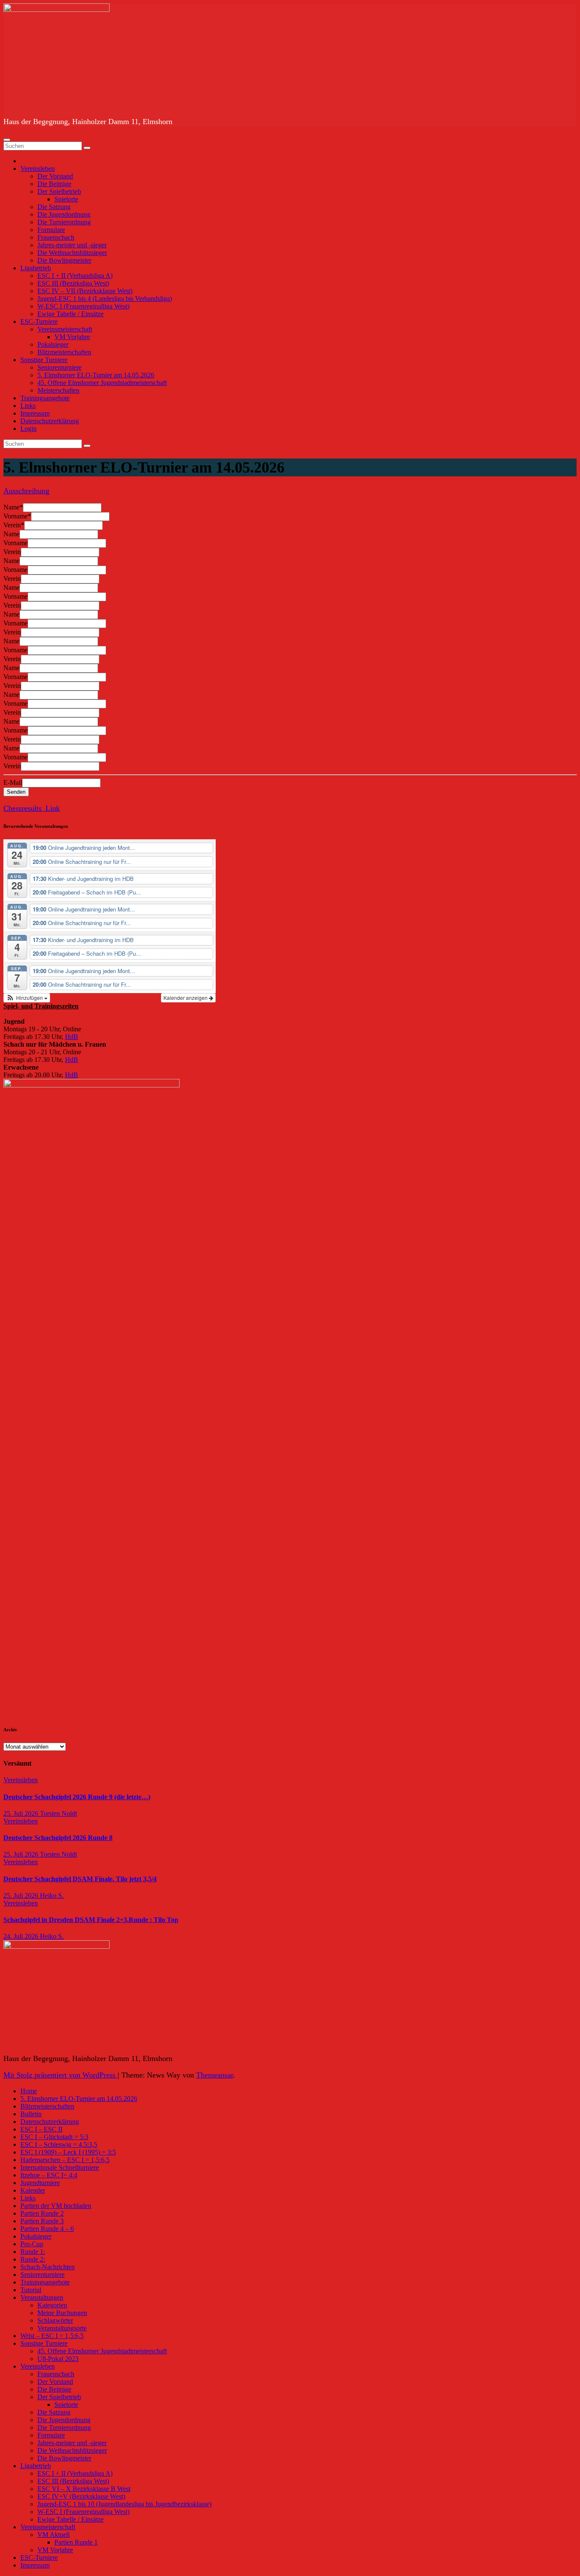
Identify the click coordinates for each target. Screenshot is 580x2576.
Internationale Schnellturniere (60, 2167)
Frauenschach (56, 237)
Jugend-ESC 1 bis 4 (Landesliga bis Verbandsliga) (105, 299)
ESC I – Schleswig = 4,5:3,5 (59, 2144)
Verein (14, 525)
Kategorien (52, 2305)
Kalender (33, 2190)
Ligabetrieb (36, 268)
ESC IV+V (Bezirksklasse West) (81, 2496)
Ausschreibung (26, 491)
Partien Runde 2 (42, 2213)
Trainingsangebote (45, 398)
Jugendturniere (40, 2183)
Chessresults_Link (32, 808)
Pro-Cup (32, 2244)
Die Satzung (54, 207)
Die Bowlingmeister (64, 260)
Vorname (17, 516)
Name (13, 507)
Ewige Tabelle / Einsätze (70, 314)
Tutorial (31, 2290)
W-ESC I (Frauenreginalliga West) (83, 306)
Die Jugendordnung (64, 214)
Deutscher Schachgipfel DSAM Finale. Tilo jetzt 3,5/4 (80, 1879)
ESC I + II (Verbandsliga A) (75, 276)
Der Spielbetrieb (59, 191)
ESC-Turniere (39, 321)
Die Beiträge (54, 184)
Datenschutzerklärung (50, 421)
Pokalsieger (53, 344)
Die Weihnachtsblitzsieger (72, 253)
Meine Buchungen (62, 2313)
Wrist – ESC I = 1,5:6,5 (52, 2336)
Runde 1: (33, 2252)
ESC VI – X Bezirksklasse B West (84, 2489)
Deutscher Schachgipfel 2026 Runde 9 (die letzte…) (77, 1797)
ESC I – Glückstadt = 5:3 (54, 2137)
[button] (27, 998)
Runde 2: (33, 2259)
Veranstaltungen (42, 2297)
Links (28, 406)
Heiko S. (52, 1895)
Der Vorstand (55, 176)
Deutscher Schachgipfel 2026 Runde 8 (58, 1838)
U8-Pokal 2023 (58, 2359)
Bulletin (31, 2114)
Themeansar (215, 2075)
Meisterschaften (58, 390)
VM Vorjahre (72, 337)
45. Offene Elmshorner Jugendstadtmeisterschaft (102, 383)
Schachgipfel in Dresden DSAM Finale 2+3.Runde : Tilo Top (91, 1920)
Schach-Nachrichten (48, 2267)
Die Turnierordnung (64, 222)
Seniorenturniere (59, 367)
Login (28, 429)
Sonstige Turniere (44, 360)
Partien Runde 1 (76, 2542)
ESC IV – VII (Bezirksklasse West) (85, 291)
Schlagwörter (55, 2320)
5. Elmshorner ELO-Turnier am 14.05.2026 (96, 375)
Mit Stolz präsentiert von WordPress (61, 2075)
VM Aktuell (53, 2535)
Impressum (35, 413)
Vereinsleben (38, 168)
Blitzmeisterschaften (64, 352)
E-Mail (13, 783)
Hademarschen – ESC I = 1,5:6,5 (65, 2160)
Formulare (51, 230)
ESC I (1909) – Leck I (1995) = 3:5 (68, 2152)
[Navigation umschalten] (7, 140)
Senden (16, 792)
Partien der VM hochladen (56, 2206)
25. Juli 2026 (22, 1813)
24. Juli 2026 (22, 1936)
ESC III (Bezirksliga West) (73, 283)
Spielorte (66, 199)
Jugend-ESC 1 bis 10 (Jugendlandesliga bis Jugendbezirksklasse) (124, 2504)
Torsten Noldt (58, 1813)
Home (29, 2091)
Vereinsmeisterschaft (65, 329)
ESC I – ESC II (41, 2129)
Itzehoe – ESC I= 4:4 (49, 2175)
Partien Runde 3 (42, 2221)
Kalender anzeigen (186, 998)
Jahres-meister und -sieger (72, 245)
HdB (72, 1037)
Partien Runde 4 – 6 (47, 2229)
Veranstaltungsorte (62, 2328)
